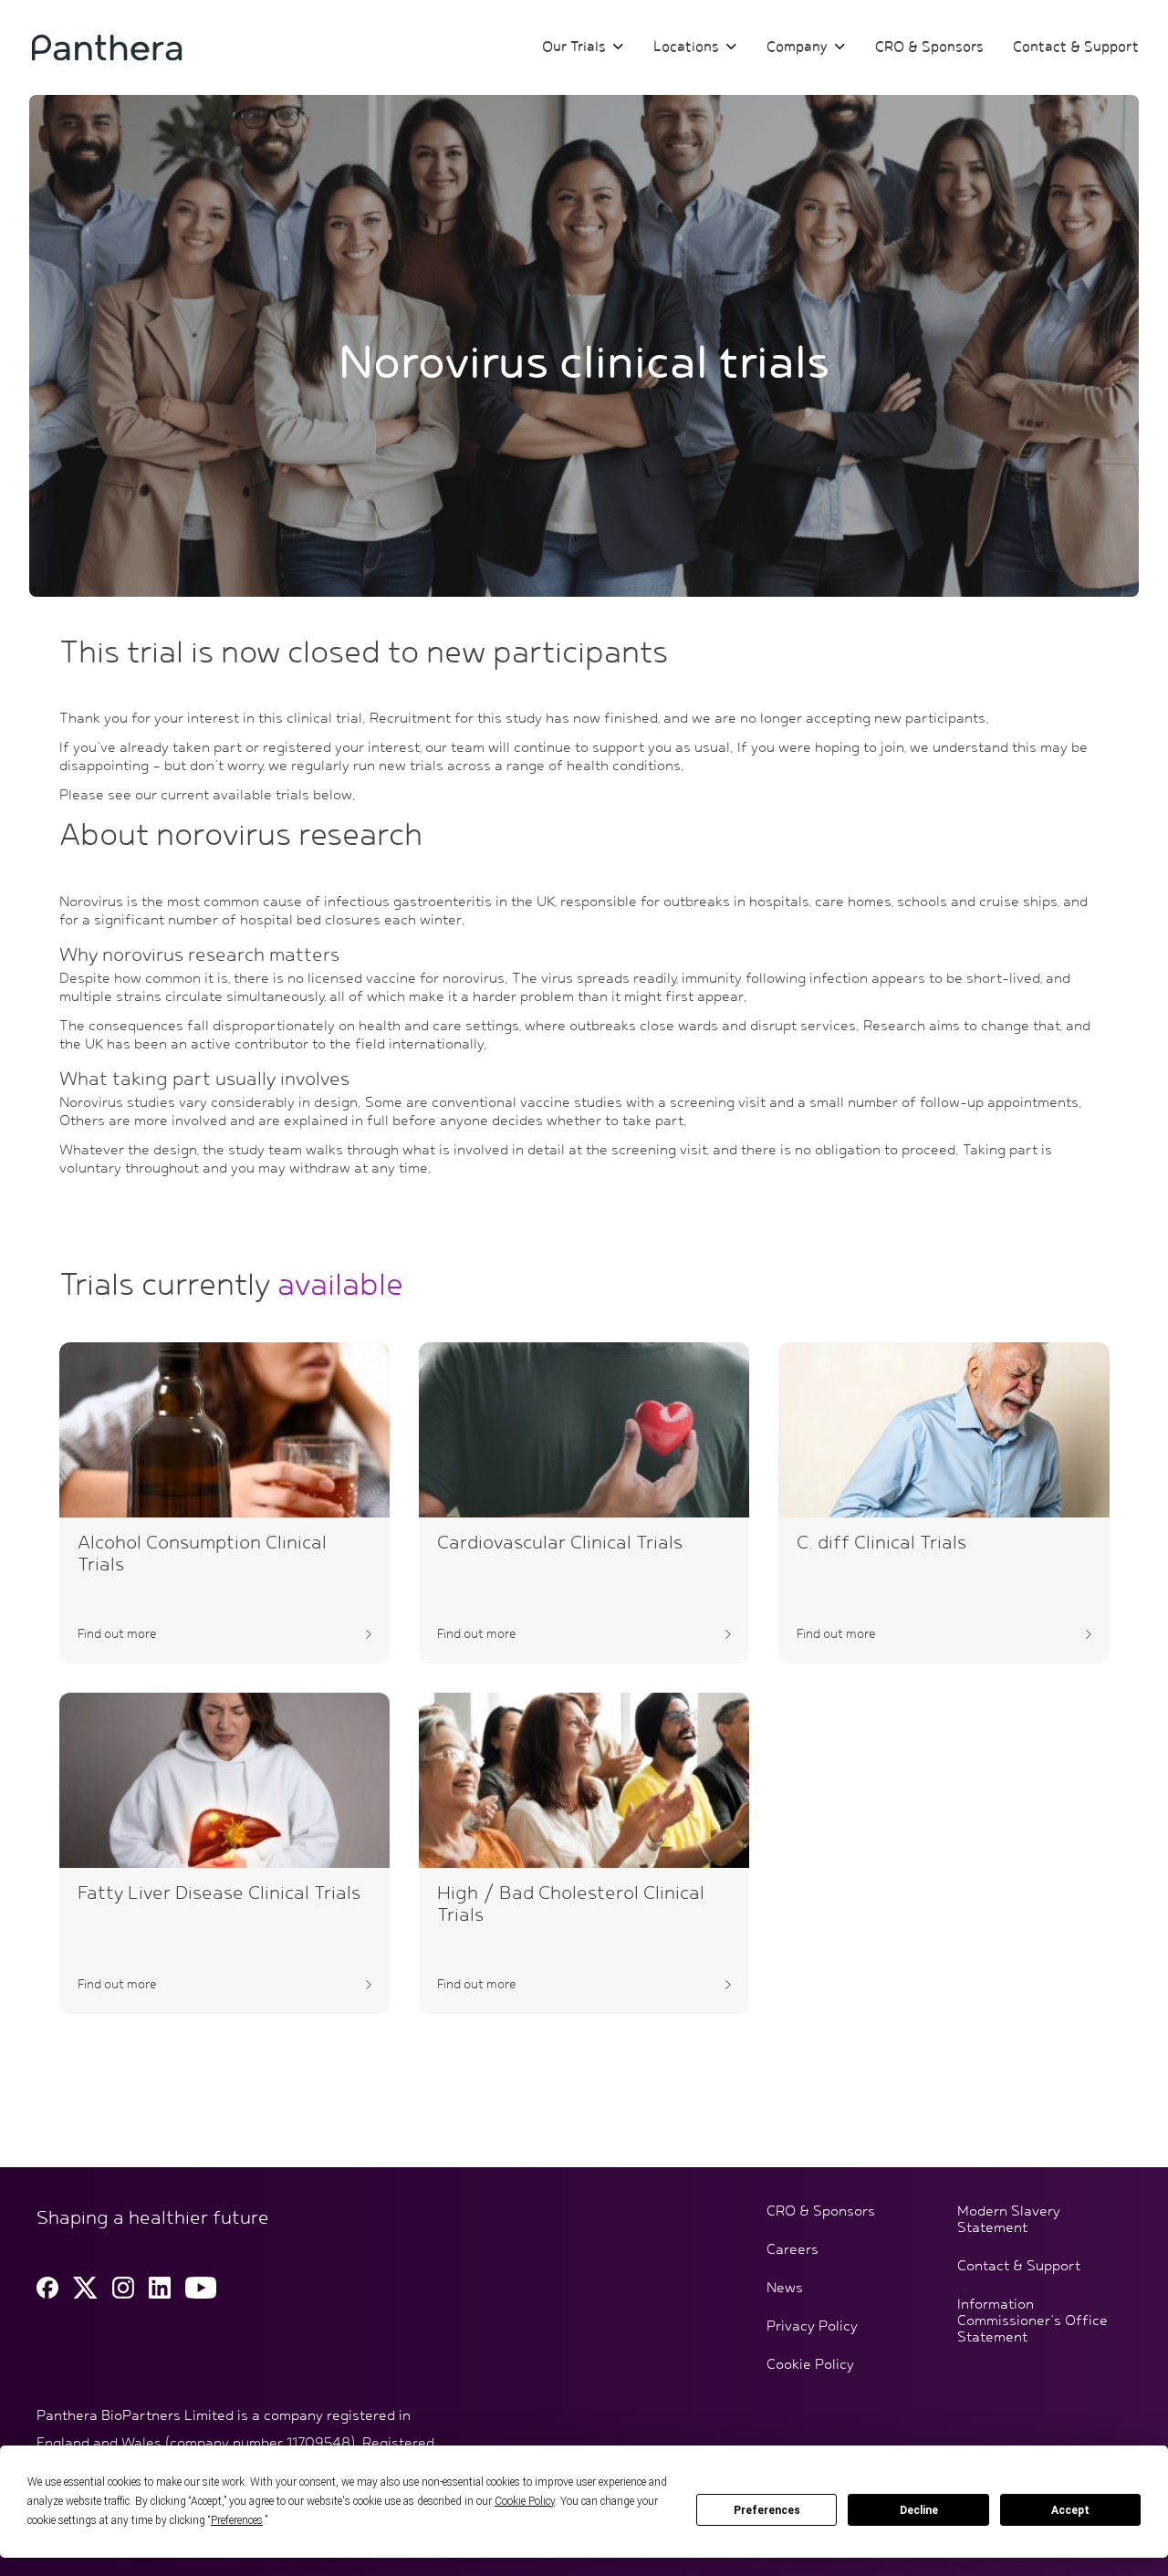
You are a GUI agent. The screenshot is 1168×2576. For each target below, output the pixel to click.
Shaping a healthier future (153, 2218)
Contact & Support (1076, 47)
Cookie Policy (810, 2365)
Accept (1070, 2510)
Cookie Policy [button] (525, 2501)
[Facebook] (47, 2288)
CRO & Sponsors (929, 47)
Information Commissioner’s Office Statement (1032, 2321)
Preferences (767, 2510)
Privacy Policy (812, 2327)
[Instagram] (123, 2288)
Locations (686, 47)
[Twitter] (85, 2288)
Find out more (117, 1634)
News (785, 2289)
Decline (919, 2510)
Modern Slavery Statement (1009, 2220)
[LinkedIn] (160, 2288)
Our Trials (574, 47)
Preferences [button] (237, 2520)
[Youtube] (201, 2288)
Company (797, 47)
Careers (793, 2250)
